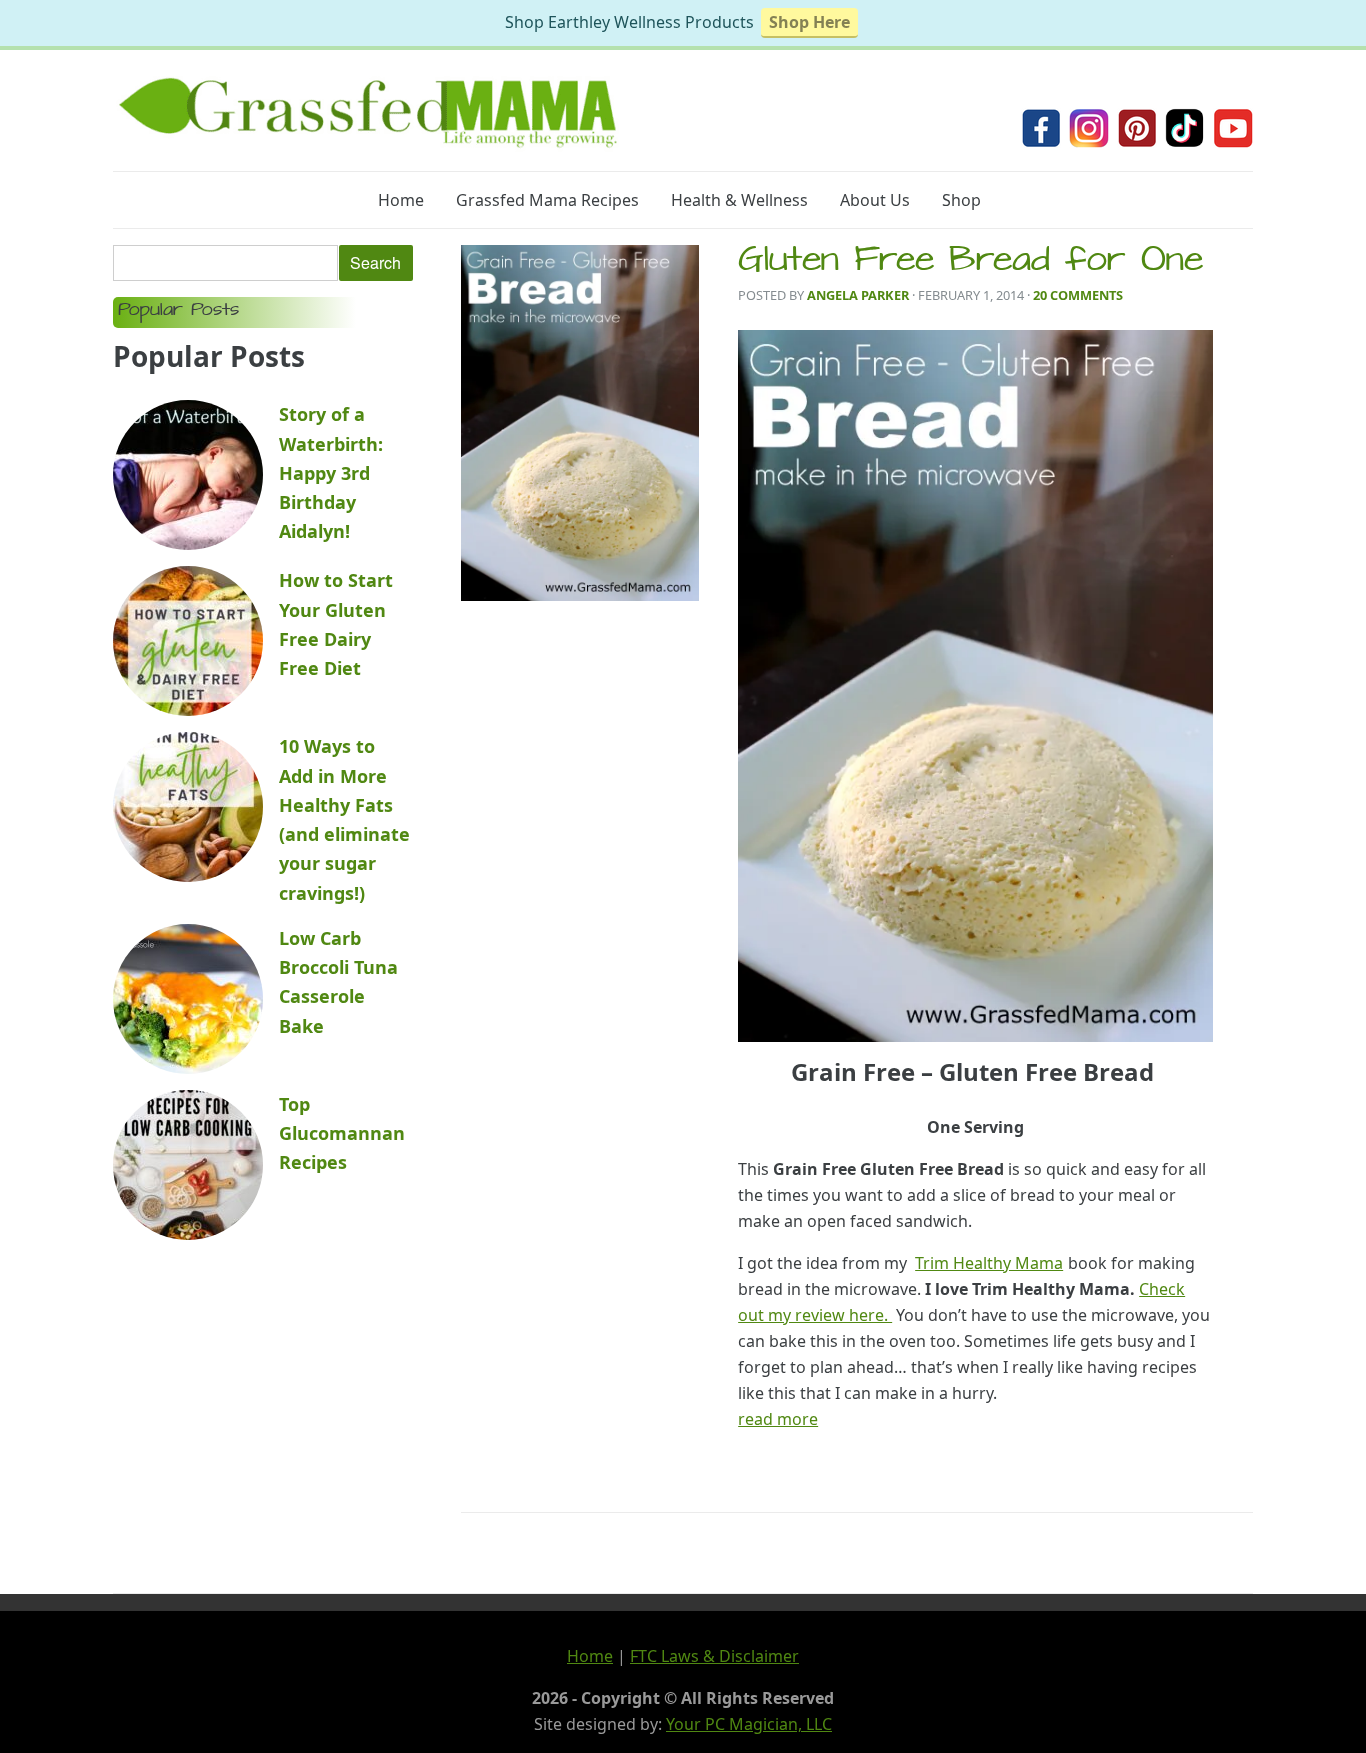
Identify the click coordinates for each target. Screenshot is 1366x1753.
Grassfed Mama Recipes (547, 200)
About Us (875, 200)
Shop (961, 200)
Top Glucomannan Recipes (342, 1133)
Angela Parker (858, 295)
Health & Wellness (739, 200)
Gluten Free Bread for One (970, 263)
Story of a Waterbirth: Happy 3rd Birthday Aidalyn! (331, 472)
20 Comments (1078, 295)
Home (401, 200)
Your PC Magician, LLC (749, 1724)
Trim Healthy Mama (989, 1263)
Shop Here (809, 22)
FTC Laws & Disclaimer (714, 1656)
